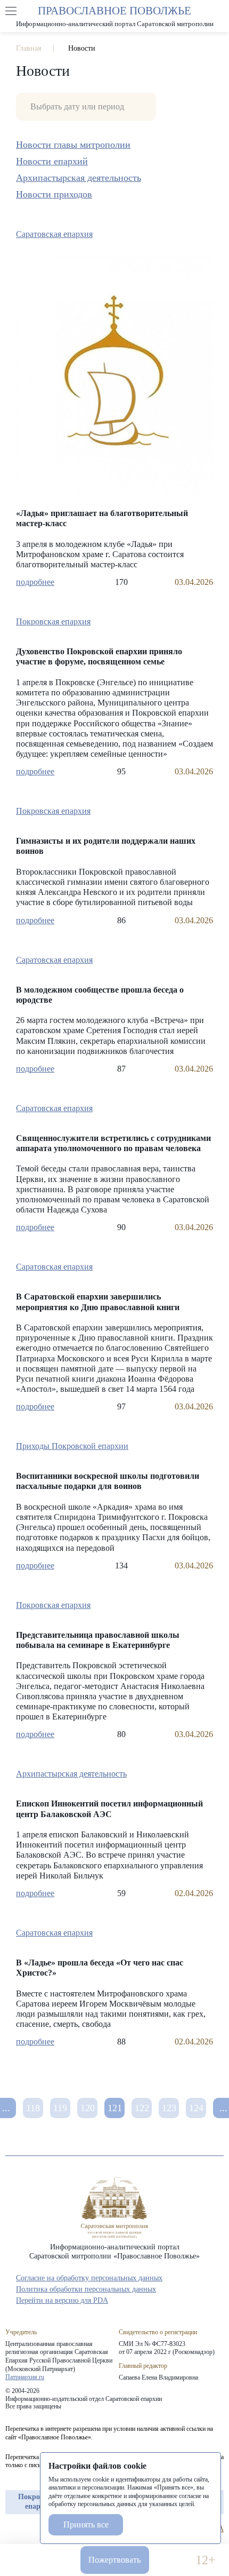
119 (60, 2108)
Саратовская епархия (54, 234)
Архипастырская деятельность (79, 178)
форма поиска (218, 11)
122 (142, 2108)
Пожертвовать (114, 2560)
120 (88, 2108)
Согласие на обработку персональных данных (89, 2278)
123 (169, 2108)
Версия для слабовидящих (172, 2560)
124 (196, 2108)
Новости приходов (54, 194)
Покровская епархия (53, 621)
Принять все (86, 2525)
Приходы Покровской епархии (72, 1446)
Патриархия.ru (25, 2377)
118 (33, 2108)
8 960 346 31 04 (24, 2560)
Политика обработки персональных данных (86, 2289)
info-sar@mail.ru (57, 2560)
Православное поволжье (114, 16)
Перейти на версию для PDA (62, 2300)
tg (30, 2529)
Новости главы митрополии (73, 145)
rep (11, 2529)
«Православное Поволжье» (114, 2208)
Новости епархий (52, 161)
